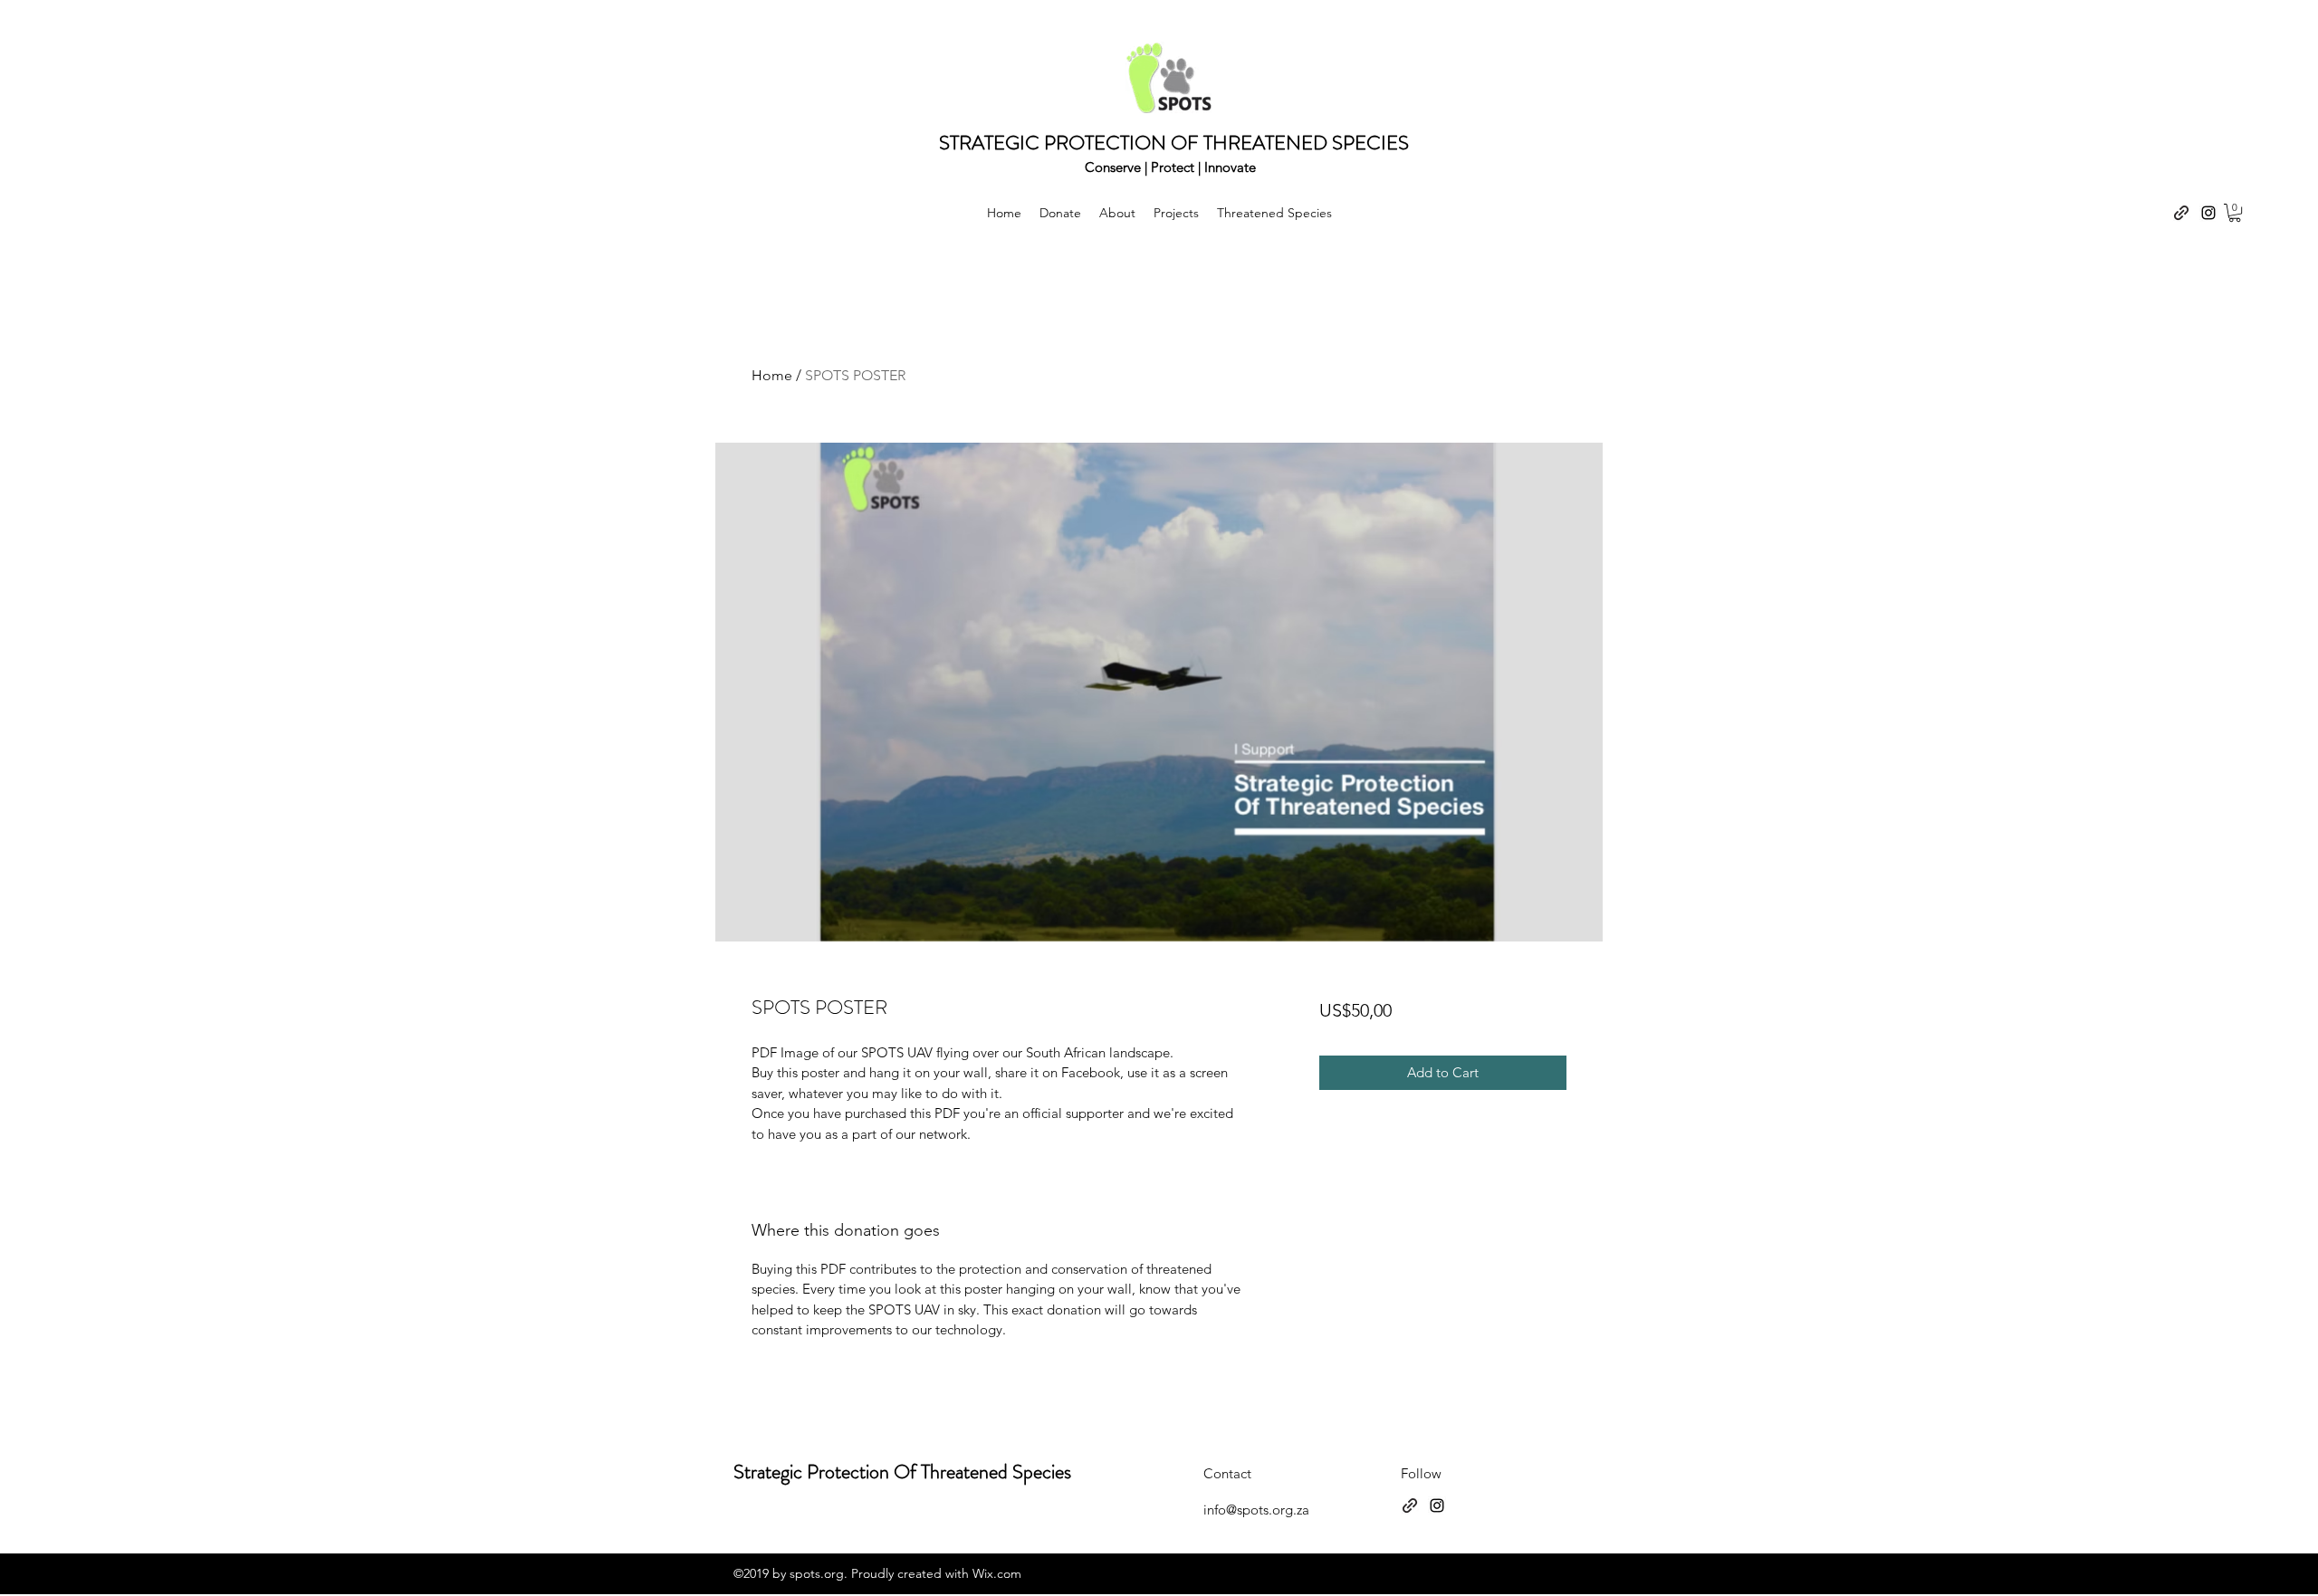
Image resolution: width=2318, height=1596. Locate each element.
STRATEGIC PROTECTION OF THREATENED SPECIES (1174, 143)
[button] (2235, 213)
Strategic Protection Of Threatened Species (902, 1472)
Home (772, 375)
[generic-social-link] (2181, 213)
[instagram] (2208, 213)
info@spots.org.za (1256, 1510)
